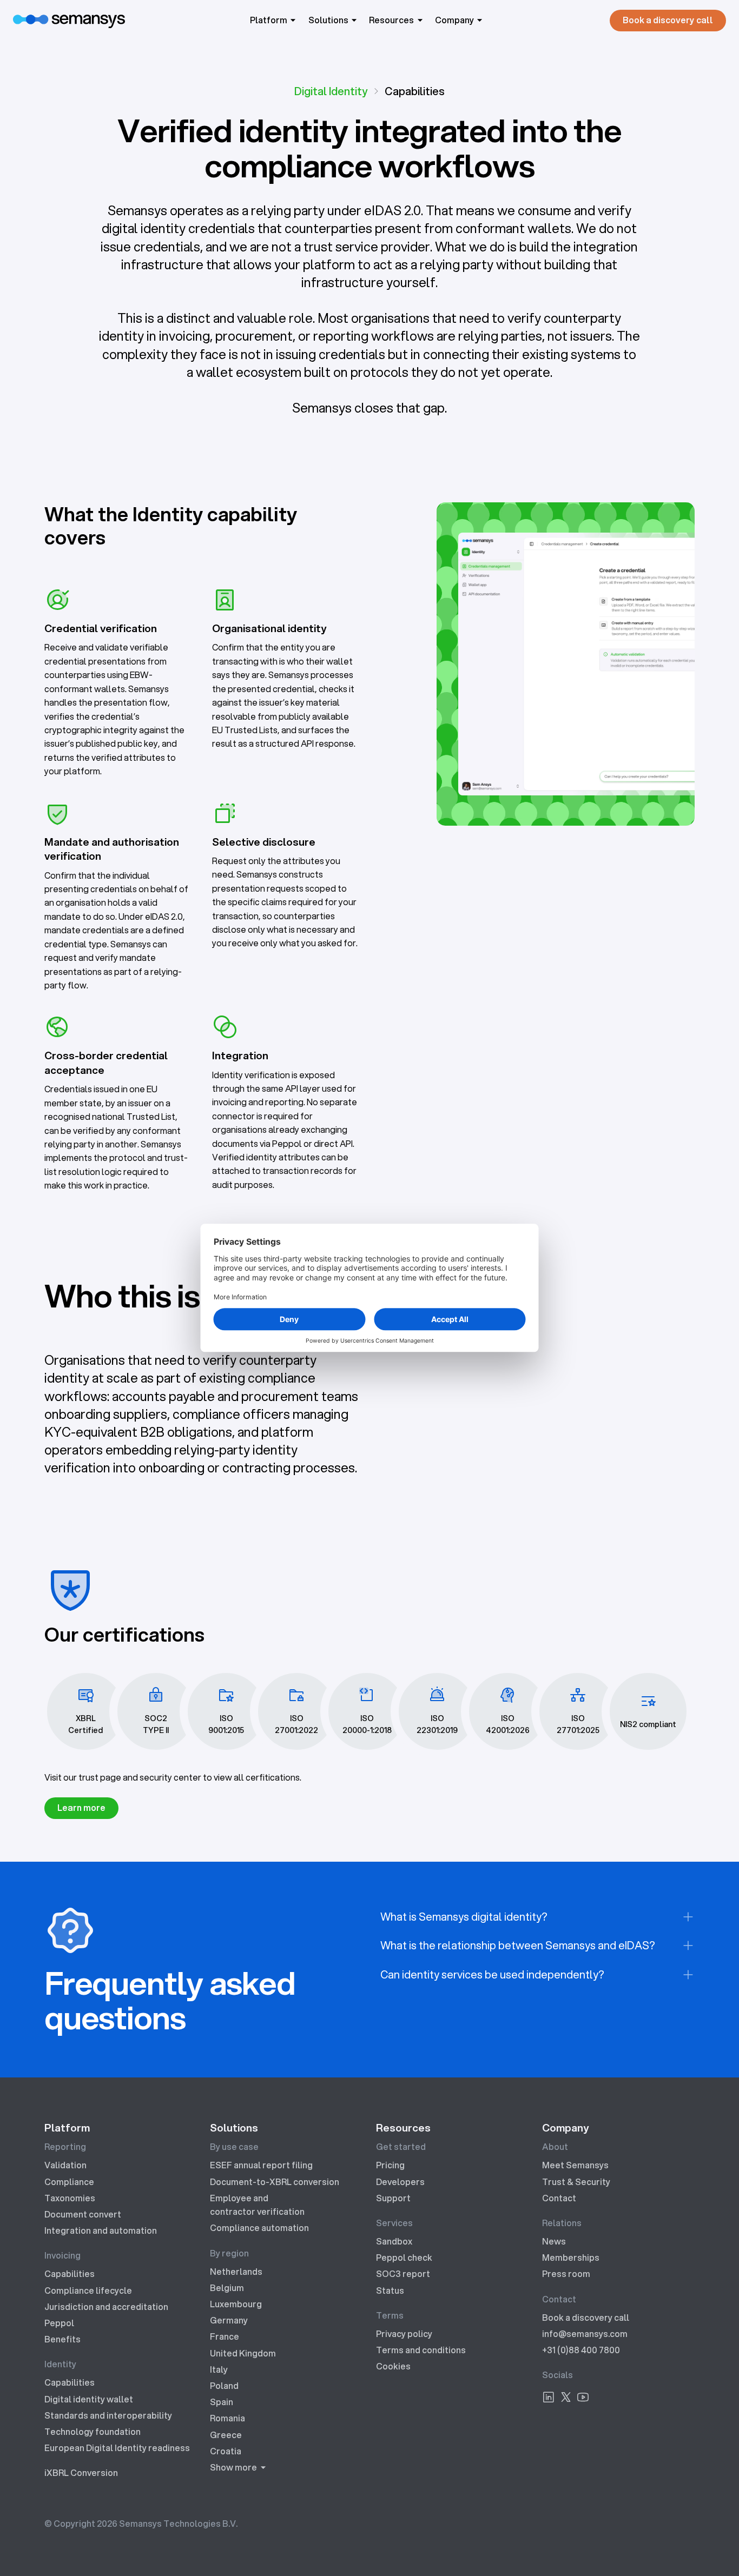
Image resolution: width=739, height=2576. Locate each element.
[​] (549, 2399)
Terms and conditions (421, 2350)
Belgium (227, 2288)
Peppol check (404, 2258)
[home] (69, 20)
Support (393, 2198)
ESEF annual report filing (261, 2165)
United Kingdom (243, 2353)
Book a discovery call (586, 2318)
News (554, 2241)
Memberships (571, 2258)
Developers (400, 2182)
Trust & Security (576, 2182)
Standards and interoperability (108, 2415)
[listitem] (537, 1917)
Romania (227, 2418)
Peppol (59, 2323)
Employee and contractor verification (257, 2205)
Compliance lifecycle (88, 2290)
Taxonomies (70, 2198)
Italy (219, 2369)
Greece (226, 2435)
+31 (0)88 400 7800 (581, 2350)
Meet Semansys (575, 2165)
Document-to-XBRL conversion (275, 2182)
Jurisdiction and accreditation (106, 2307)
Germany (229, 2320)
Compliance (69, 2182)
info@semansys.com (585, 2334)
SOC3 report (403, 2274)
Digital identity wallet (89, 2399)
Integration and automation (101, 2230)
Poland (224, 2386)
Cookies (393, 2366)
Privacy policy (404, 2334)
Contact (559, 2198)
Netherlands (236, 2272)
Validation (65, 2165)
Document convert (83, 2214)
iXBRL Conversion (81, 2473)
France (225, 2336)
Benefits (62, 2339)
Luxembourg (236, 2304)
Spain (222, 2402)
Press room (566, 2274)
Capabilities (70, 2274)
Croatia (226, 2451)
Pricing (390, 2165)
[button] (274, 20)
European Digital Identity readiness (117, 2448)
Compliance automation (259, 2228)
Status (390, 2290)
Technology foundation (93, 2432)
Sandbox (394, 2241)
